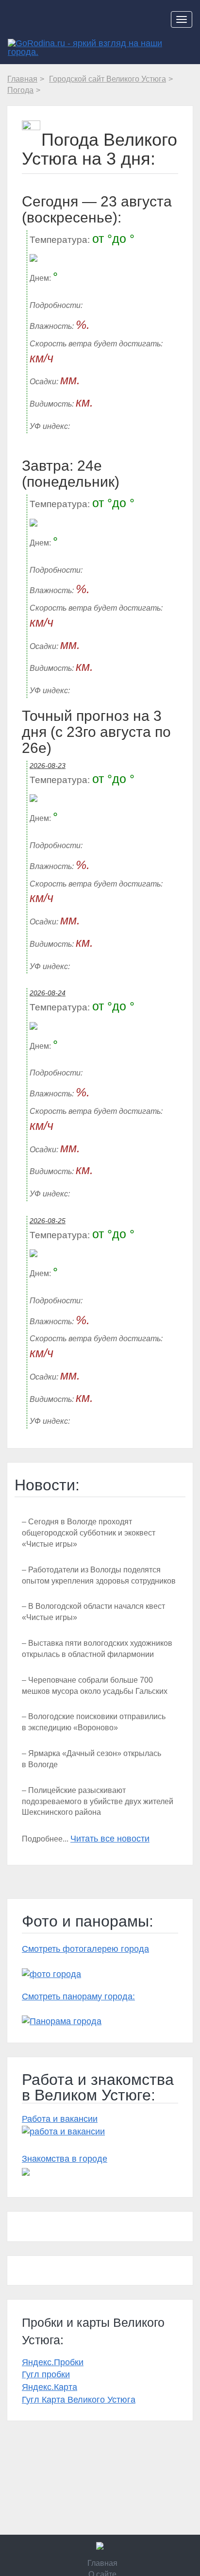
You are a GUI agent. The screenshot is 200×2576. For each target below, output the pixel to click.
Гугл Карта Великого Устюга (79, 2400)
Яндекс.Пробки (53, 2362)
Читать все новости (110, 1839)
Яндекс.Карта (50, 2387)
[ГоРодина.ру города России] (100, 2546)
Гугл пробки (46, 2374)
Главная (102, 2563)
